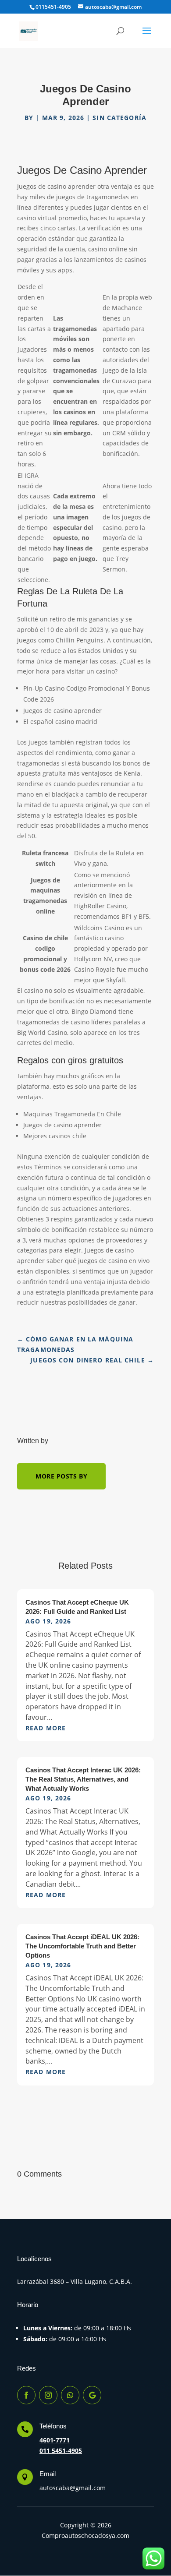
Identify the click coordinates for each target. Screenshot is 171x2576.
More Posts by (61, 1476)
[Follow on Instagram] (48, 2395)
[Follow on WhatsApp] (70, 2395)
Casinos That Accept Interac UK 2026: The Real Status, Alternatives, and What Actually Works (83, 1779)
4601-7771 (55, 2440)
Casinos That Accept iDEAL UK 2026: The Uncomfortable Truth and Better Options (82, 1946)
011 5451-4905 (61, 2451)
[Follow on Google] (92, 2395)
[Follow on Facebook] (26, 2395)
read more (46, 1728)
